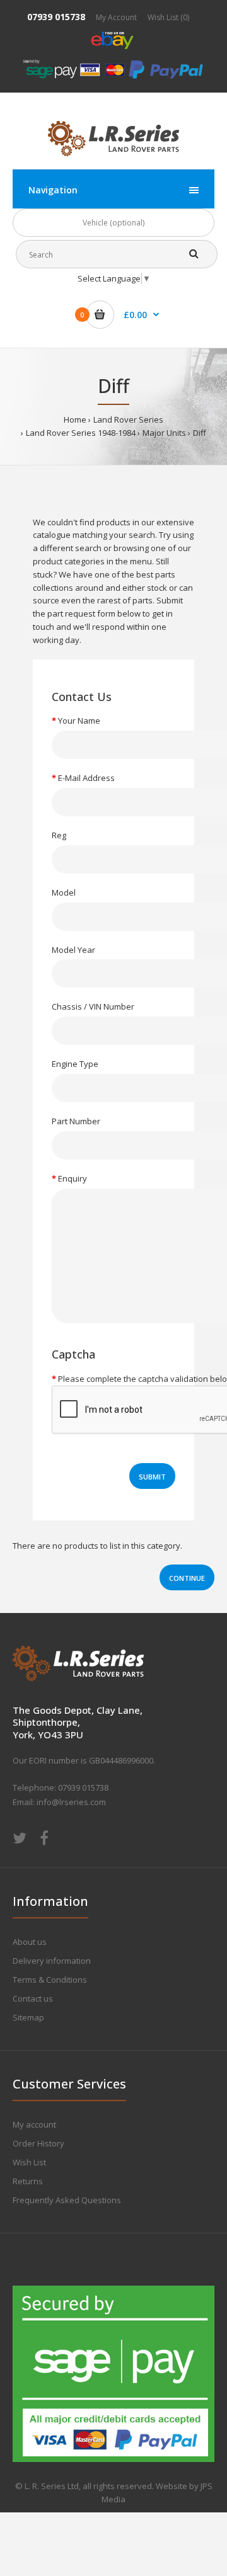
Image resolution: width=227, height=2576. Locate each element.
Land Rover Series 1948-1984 (81, 433)
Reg (59, 835)
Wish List (29, 2162)
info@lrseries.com (71, 1802)
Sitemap (28, 2017)
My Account (116, 17)
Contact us (33, 1998)
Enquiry (73, 1178)
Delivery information (52, 1961)
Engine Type (75, 1064)
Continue (187, 1578)
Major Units (164, 433)
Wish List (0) (168, 17)
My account (34, 2124)
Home (75, 419)
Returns (28, 2181)
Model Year (73, 950)
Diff (200, 433)
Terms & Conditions (50, 1980)
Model (64, 892)
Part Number (76, 1121)
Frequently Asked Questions (67, 2200)
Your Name (79, 721)
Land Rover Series (128, 419)
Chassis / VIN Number (93, 1006)
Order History (38, 2143)
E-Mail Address (86, 778)
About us (30, 1942)
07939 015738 (56, 17)
